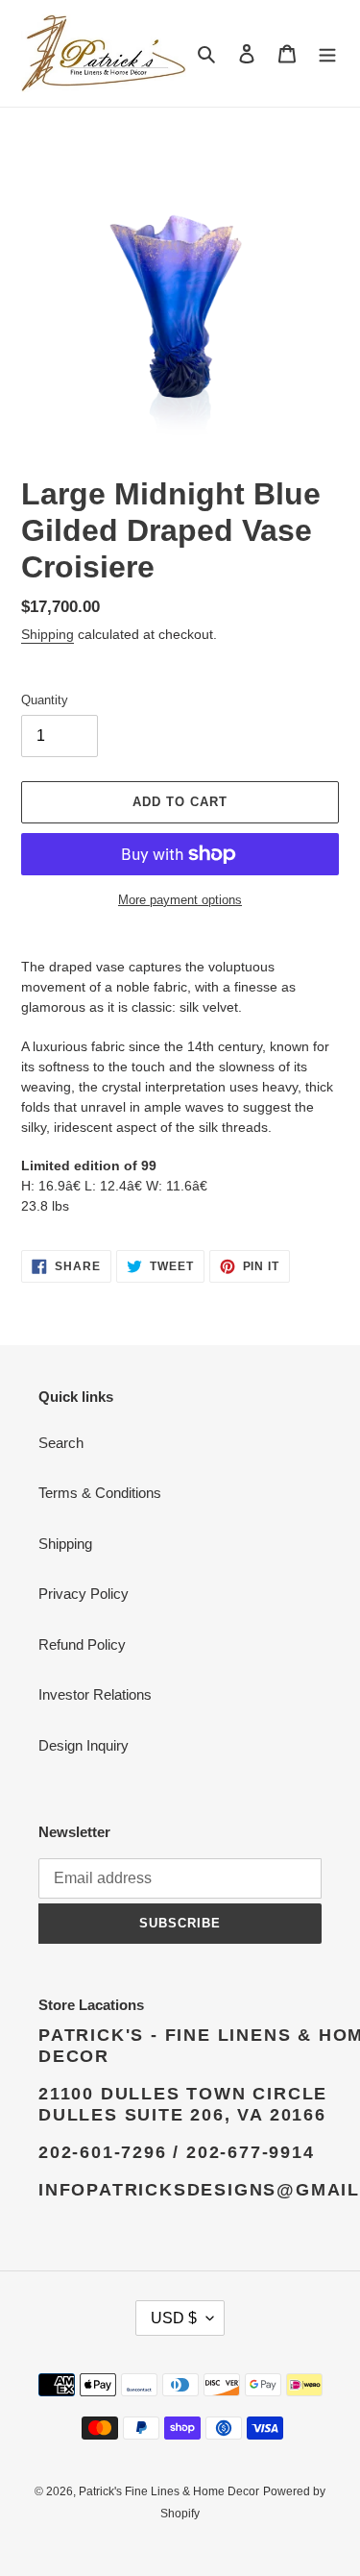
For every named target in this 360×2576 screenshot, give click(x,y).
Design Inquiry (84, 1745)
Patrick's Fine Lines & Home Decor (169, 2491)
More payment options (180, 900)
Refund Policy (82, 1644)
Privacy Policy (84, 1594)
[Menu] (327, 53)
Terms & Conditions (100, 1493)
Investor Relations (95, 1694)
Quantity (45, 700)
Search (61, 1443)
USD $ (174, 2318)
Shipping (48, 634)
